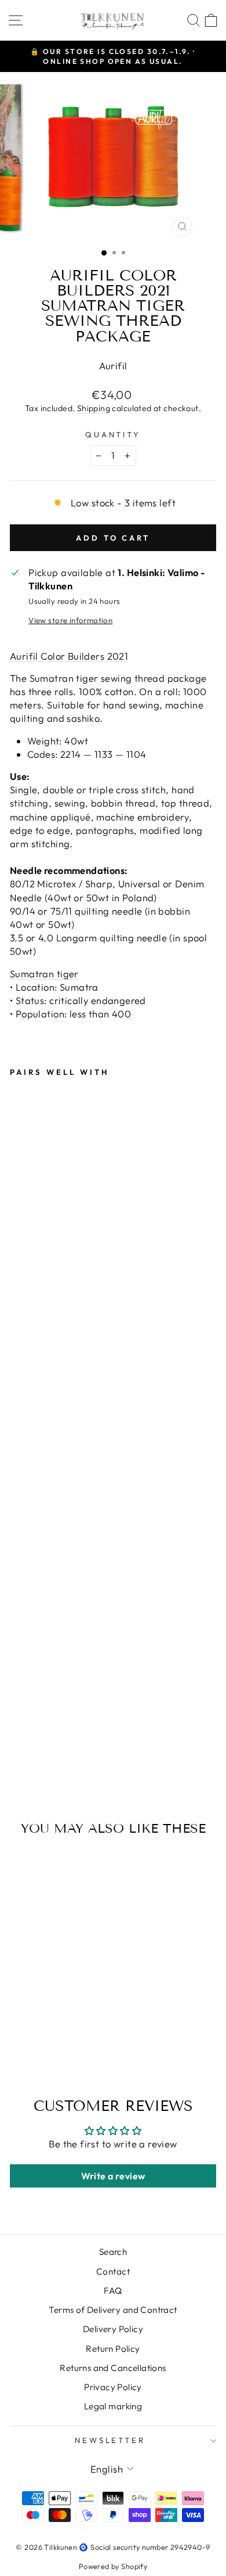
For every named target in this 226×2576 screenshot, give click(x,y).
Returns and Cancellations (113, 2368)
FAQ (113, 2291)
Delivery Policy (113, 2329)
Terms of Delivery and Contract (113, 2310)
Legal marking (113, 2406)
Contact (113, 2271)
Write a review (113, 2176)
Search (113, 2252)
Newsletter (110, 2440)
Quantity (113, 434)
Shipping (94, 408)
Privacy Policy (113, 2387)
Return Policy (113, 2349)
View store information (70, 620)
